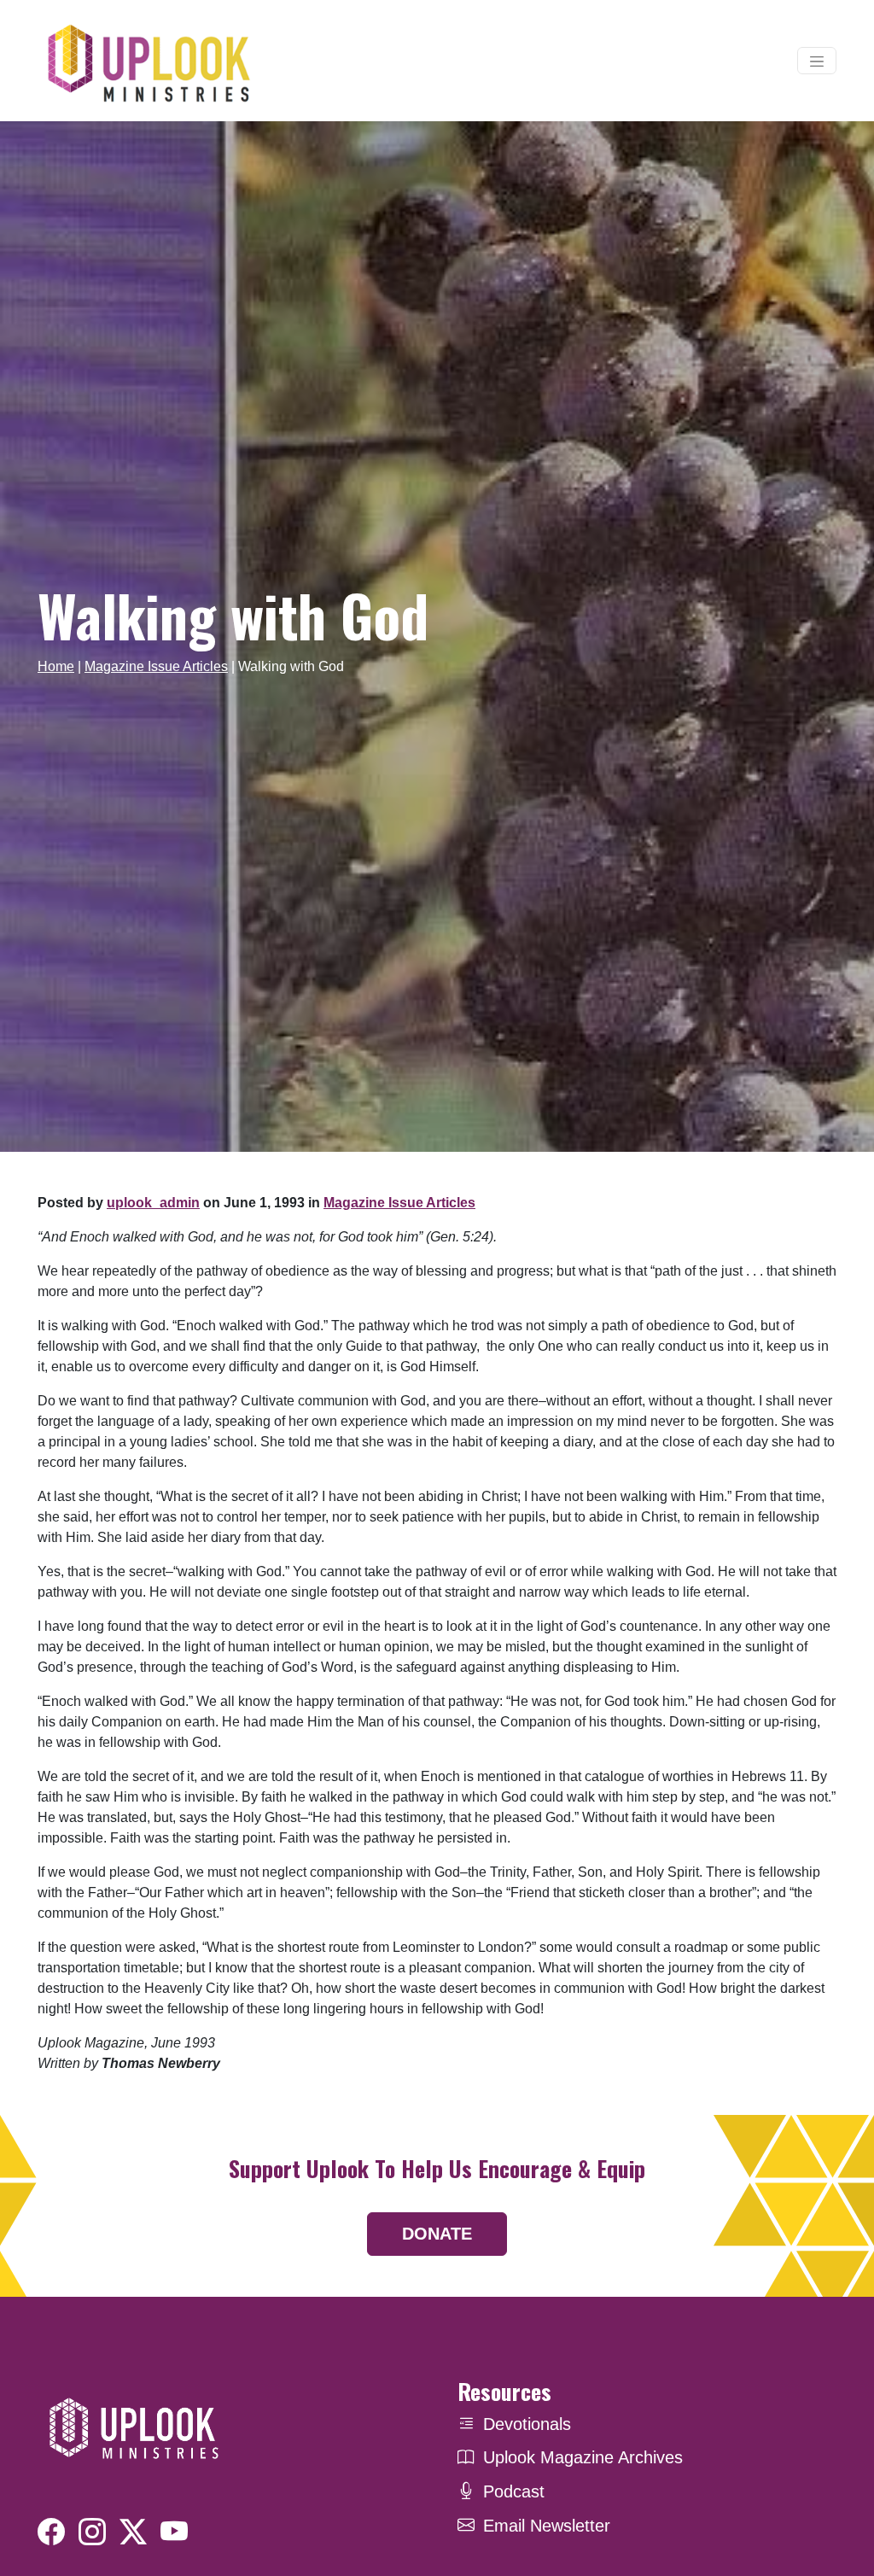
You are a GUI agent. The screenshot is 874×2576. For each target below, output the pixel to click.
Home (56, 666)
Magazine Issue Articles (156, 666)
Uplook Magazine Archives (583, 2457)
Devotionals (527, 2424)
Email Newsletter (547, 2526)
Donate (437, 2234)
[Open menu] (817, 61)
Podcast (514, 2491)
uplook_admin (153, 1203)
